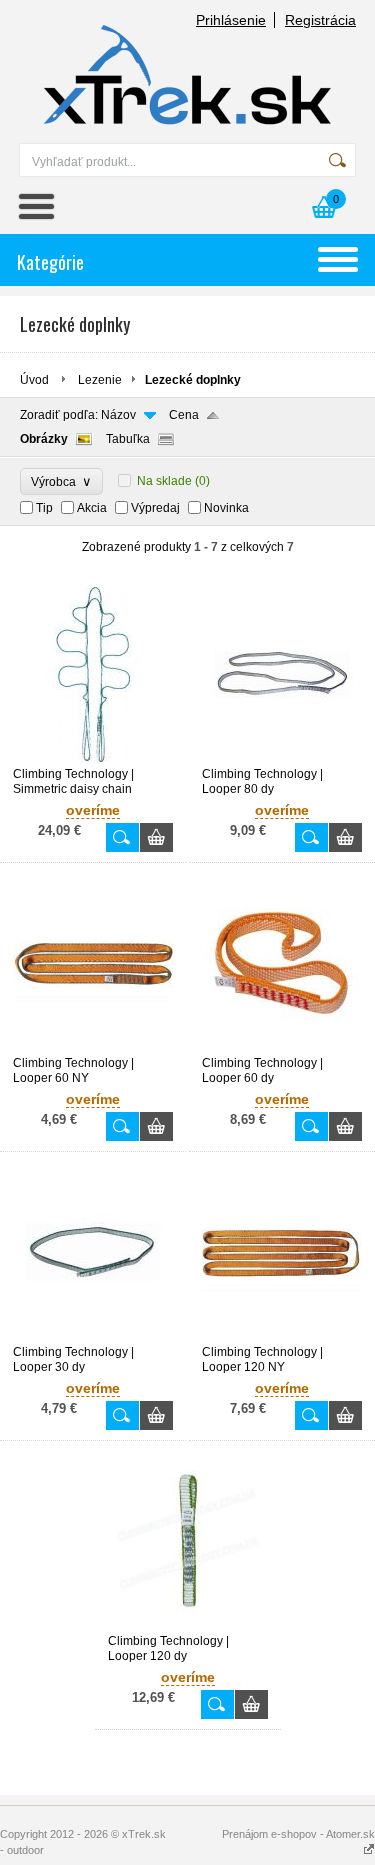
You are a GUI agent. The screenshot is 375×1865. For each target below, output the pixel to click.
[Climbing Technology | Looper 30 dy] (93, 1336)
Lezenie (100, 380)
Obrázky (44, 439)
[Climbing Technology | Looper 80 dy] (282, 758)
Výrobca (61, 481)
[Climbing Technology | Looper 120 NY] (282, 1336)
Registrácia (320, 20)
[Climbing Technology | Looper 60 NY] (93, 1047)
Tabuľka (128, 439)
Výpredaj (155, 508)
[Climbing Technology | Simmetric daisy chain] (93, 758)
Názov (118, 415)
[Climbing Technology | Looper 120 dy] (188, 1625)
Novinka (226, 508)
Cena (184, 415)
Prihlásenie (231, 20)
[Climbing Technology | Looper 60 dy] (282, 1047)
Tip (44, 508)
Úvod (34, 380)
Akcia (92, 508)
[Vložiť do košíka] (156, 837)
